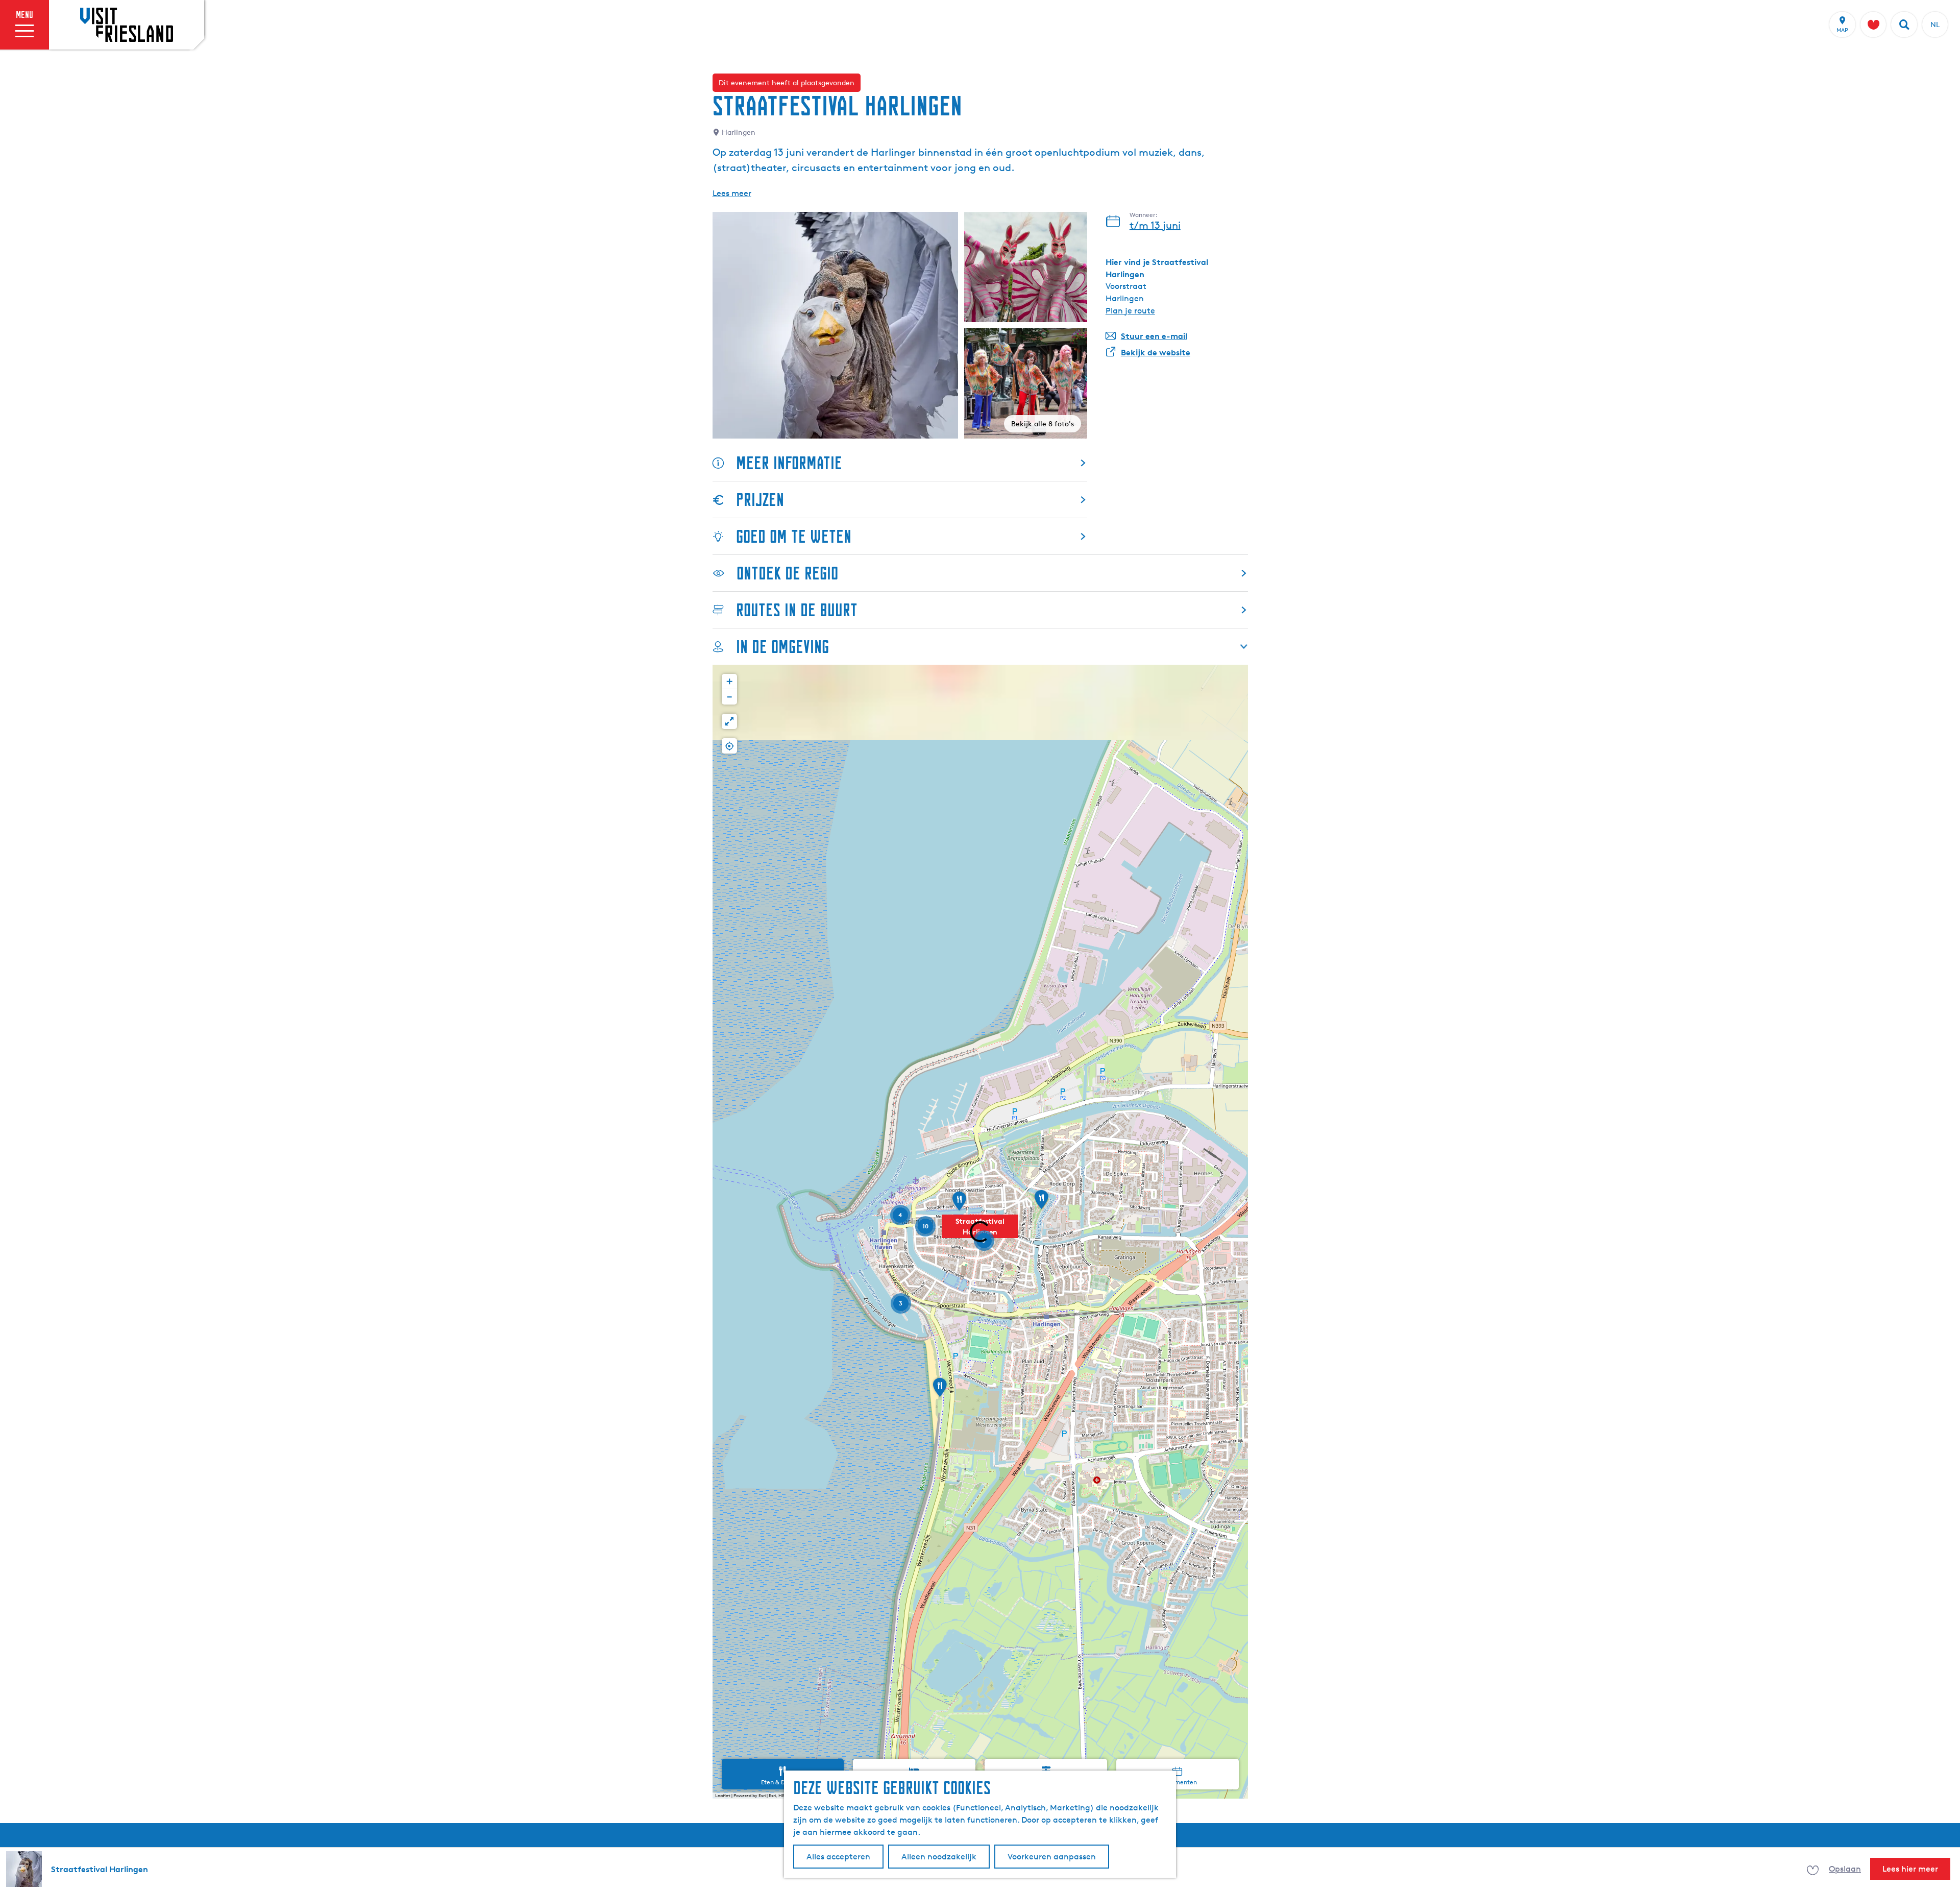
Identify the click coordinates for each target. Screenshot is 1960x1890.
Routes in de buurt (797, 610)
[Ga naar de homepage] (127, 25)
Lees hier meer (1910, 1869)
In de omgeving (782, 647)
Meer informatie (789, 463)
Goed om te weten (794, 536)
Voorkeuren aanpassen (1052, 1857)
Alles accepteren (838, 1857)
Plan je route (1130, 311)
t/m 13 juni (1155, 225)
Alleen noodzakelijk (939, 1857)
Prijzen (760, 500)
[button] (959, 1204)
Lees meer (732, 193)
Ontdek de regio (787, 573)
